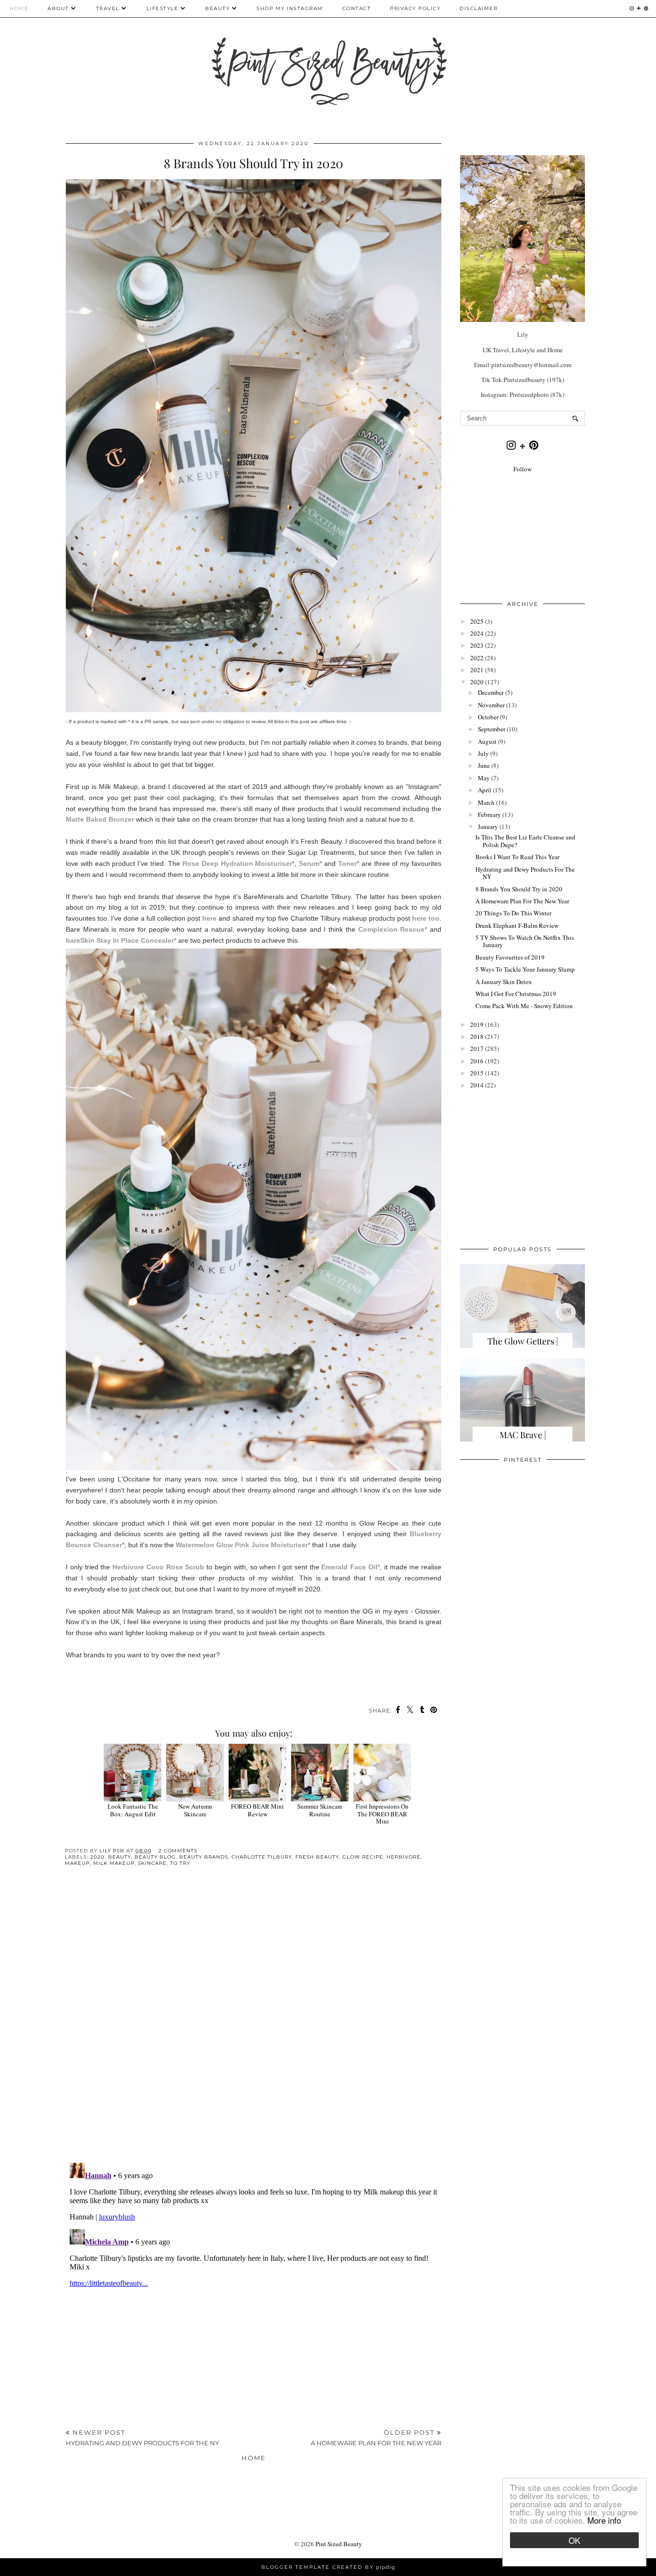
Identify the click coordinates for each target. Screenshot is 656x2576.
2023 (477, 645)
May (484, 778)
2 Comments (178, 1851)
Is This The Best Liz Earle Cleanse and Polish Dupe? (525, 841)
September (492, 729)
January (488, 826)
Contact (357, 8)
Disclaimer (479, 8)
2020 (97, 1857)
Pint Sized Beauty (339, 2544)
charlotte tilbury (262, 1857)
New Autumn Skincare (195, 1810)
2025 (477, 621)
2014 (477, 1085)
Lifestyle (163, 8)
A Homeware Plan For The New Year (522, 901)
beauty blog (155, 1857)
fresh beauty (317, 1857)
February (489, 814)
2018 (477, 1036)
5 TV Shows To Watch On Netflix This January (525, 941)
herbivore (404, 1857)
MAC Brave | (523, 1435)
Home (19, 8)
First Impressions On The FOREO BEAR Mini (382, 1814)
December (491, 692)
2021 (477, 670)
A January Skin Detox (504, 982)
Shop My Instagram (290, 8)
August (487, 741)
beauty (120, 1857)
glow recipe (363, 1857)
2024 (477, 633)
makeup (77, 1863)
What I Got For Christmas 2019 (516, 994)
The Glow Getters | (523, 1341)
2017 (477, 1048)
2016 (477, 1061)
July (483, 753)
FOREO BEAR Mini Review (257, 1810)
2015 (477, 1073)
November (491, 705)
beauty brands (204, 1857)
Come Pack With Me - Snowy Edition (524, 1006)
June (484, 765)
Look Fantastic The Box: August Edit (133, 1810)
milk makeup (114, 1863)
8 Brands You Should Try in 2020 (519, 889)
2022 (477, 658)
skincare (152, 1863)
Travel (108, 8)
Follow (522, 469)
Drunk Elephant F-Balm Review (517, 925)
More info (604, 2520)
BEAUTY (219, 8)
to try (180, 1863)
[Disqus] (254, 2022)
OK (574, 2540)
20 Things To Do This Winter (513, 913)
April (485, 790)
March (486, 802)
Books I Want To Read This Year (517, 857)
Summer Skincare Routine (320, 1810)
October (488, 717)
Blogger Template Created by (328, 2567)
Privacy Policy (415, 8)
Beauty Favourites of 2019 (510, 957)
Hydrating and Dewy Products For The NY (525, 873)
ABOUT (58, 8)
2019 (477, 1024)
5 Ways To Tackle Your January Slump (525, 969)
